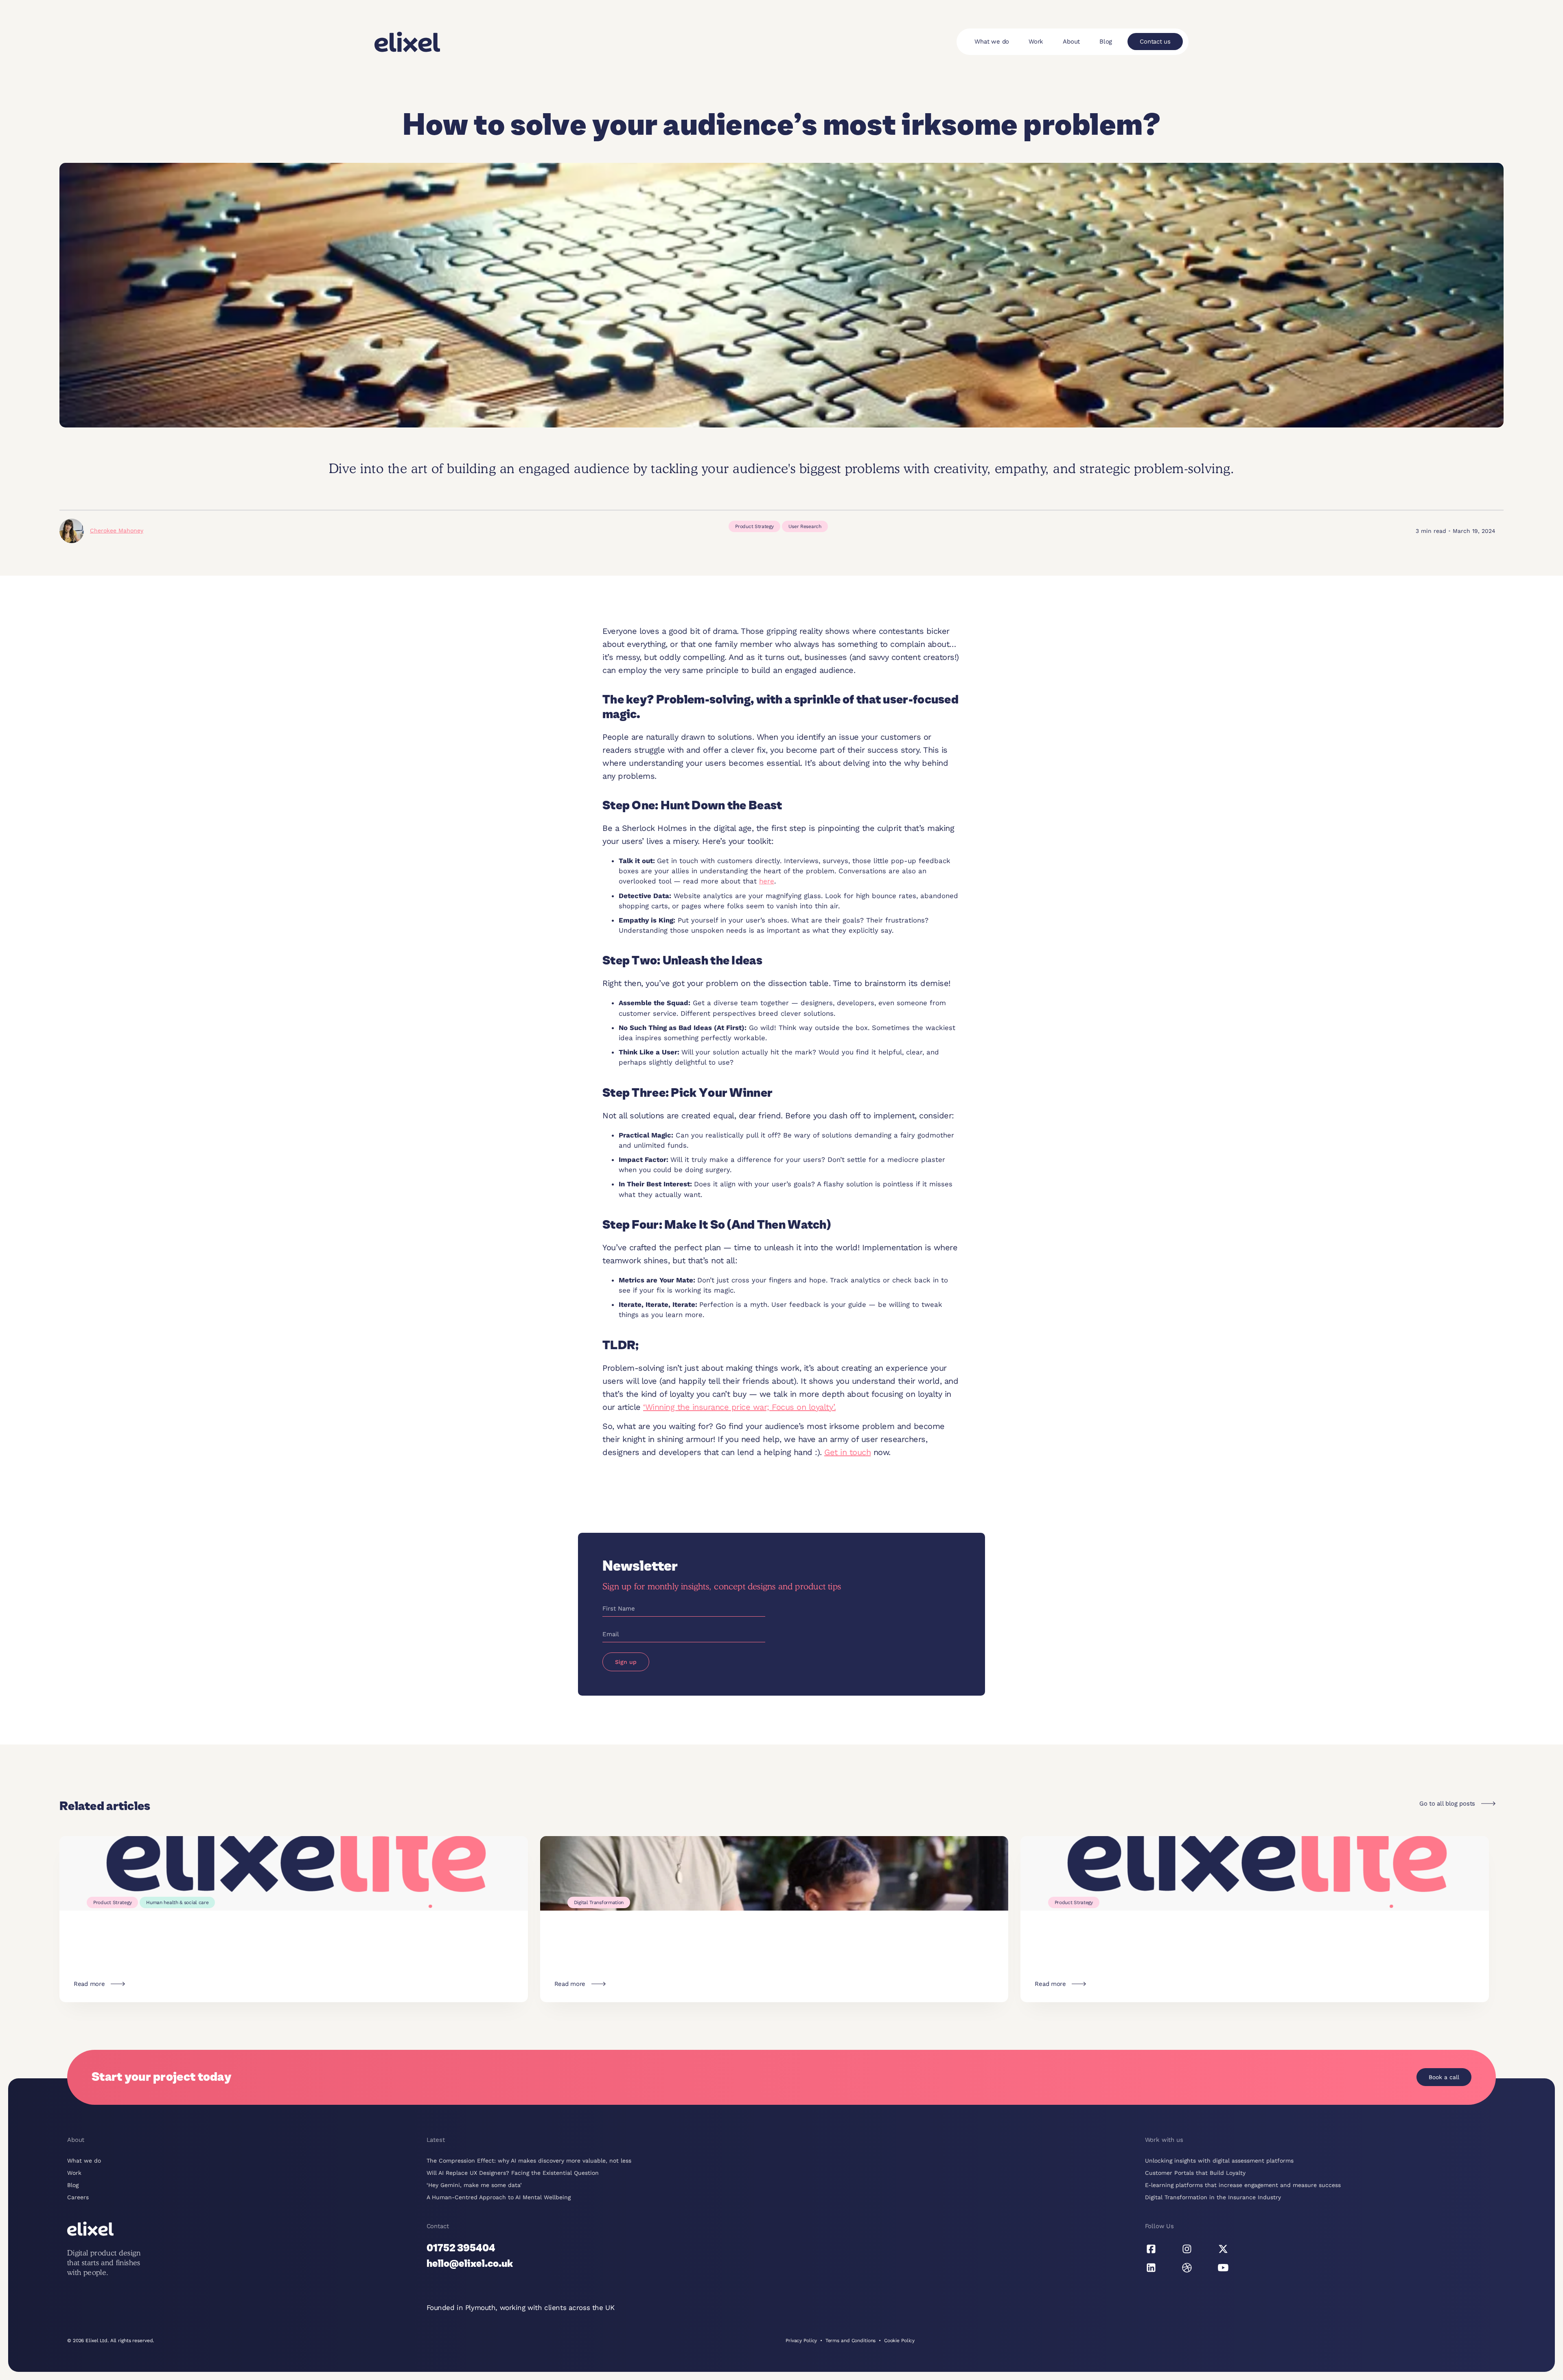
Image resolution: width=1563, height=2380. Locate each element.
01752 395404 (461, 2249)
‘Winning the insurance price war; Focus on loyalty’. (739, 1407)
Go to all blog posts (1447, 1804)
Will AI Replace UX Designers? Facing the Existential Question (513, 2173)
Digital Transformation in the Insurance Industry (1213, 2197)
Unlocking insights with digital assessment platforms (1219, 2161)
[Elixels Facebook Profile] (1151, 2249)
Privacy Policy (801, 2341)
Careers (78, 2197)
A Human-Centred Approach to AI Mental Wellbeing (499, 2197)
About (1071, 42)
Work (1036, 42)
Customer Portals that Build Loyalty (1195, 2173)
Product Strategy (754, 526)
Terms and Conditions (851, 2341)
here (767, 881)
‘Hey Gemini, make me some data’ (474, 2185)
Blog (1106, 42)
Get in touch (847, 1452)
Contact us (1155, 42)
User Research (805, 526)
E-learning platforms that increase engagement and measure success (1243, 2185)
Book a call (1444, 2077)
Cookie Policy (899, 2341)
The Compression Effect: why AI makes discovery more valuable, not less (529, 2161)
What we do (992, 42)
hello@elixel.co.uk (470, 2264)
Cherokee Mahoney (117, 530)
